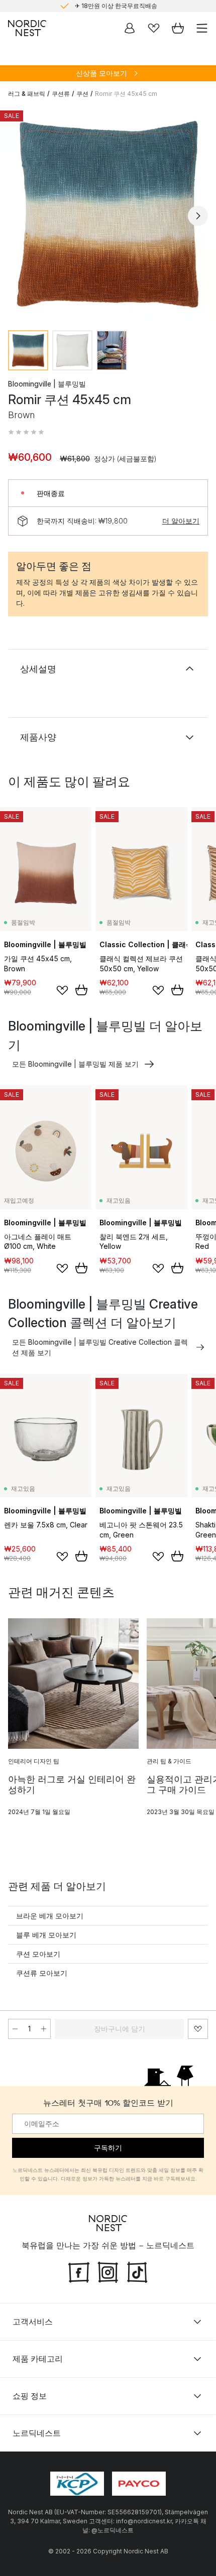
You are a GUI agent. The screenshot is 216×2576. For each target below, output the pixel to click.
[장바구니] (178, 28)
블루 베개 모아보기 (46, 1935)
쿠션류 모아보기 (42, 1973)
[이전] (18, 216)
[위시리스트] (154, 28)
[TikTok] (137, 2271)
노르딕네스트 (37, 2433)
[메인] (27, 28)
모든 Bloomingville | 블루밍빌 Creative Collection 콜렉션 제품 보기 (100, 1347)
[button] (26, 432)
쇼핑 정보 (30, 2396)
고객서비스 (33, 2322)
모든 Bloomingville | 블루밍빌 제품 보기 (75, 1064)
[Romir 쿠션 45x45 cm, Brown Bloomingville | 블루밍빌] (108, 214)
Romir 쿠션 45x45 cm (126, 94)
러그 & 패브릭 (27, 94)
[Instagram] (108, 2271)
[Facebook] (79, 2271)
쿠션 (82, 94)
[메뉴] (202, 28)
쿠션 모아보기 (38, 1954)
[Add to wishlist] (62, 990)
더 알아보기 (181, 521)
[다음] (198, 216)
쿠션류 (61, 94)
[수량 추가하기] (44, 2029)
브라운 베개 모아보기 (50, 1916)
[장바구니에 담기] (81, 990)
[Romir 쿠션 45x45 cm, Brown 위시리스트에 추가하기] (198, 2029)
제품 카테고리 (38, 2359)
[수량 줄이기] (15, 2029)
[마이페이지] (130, 28)
